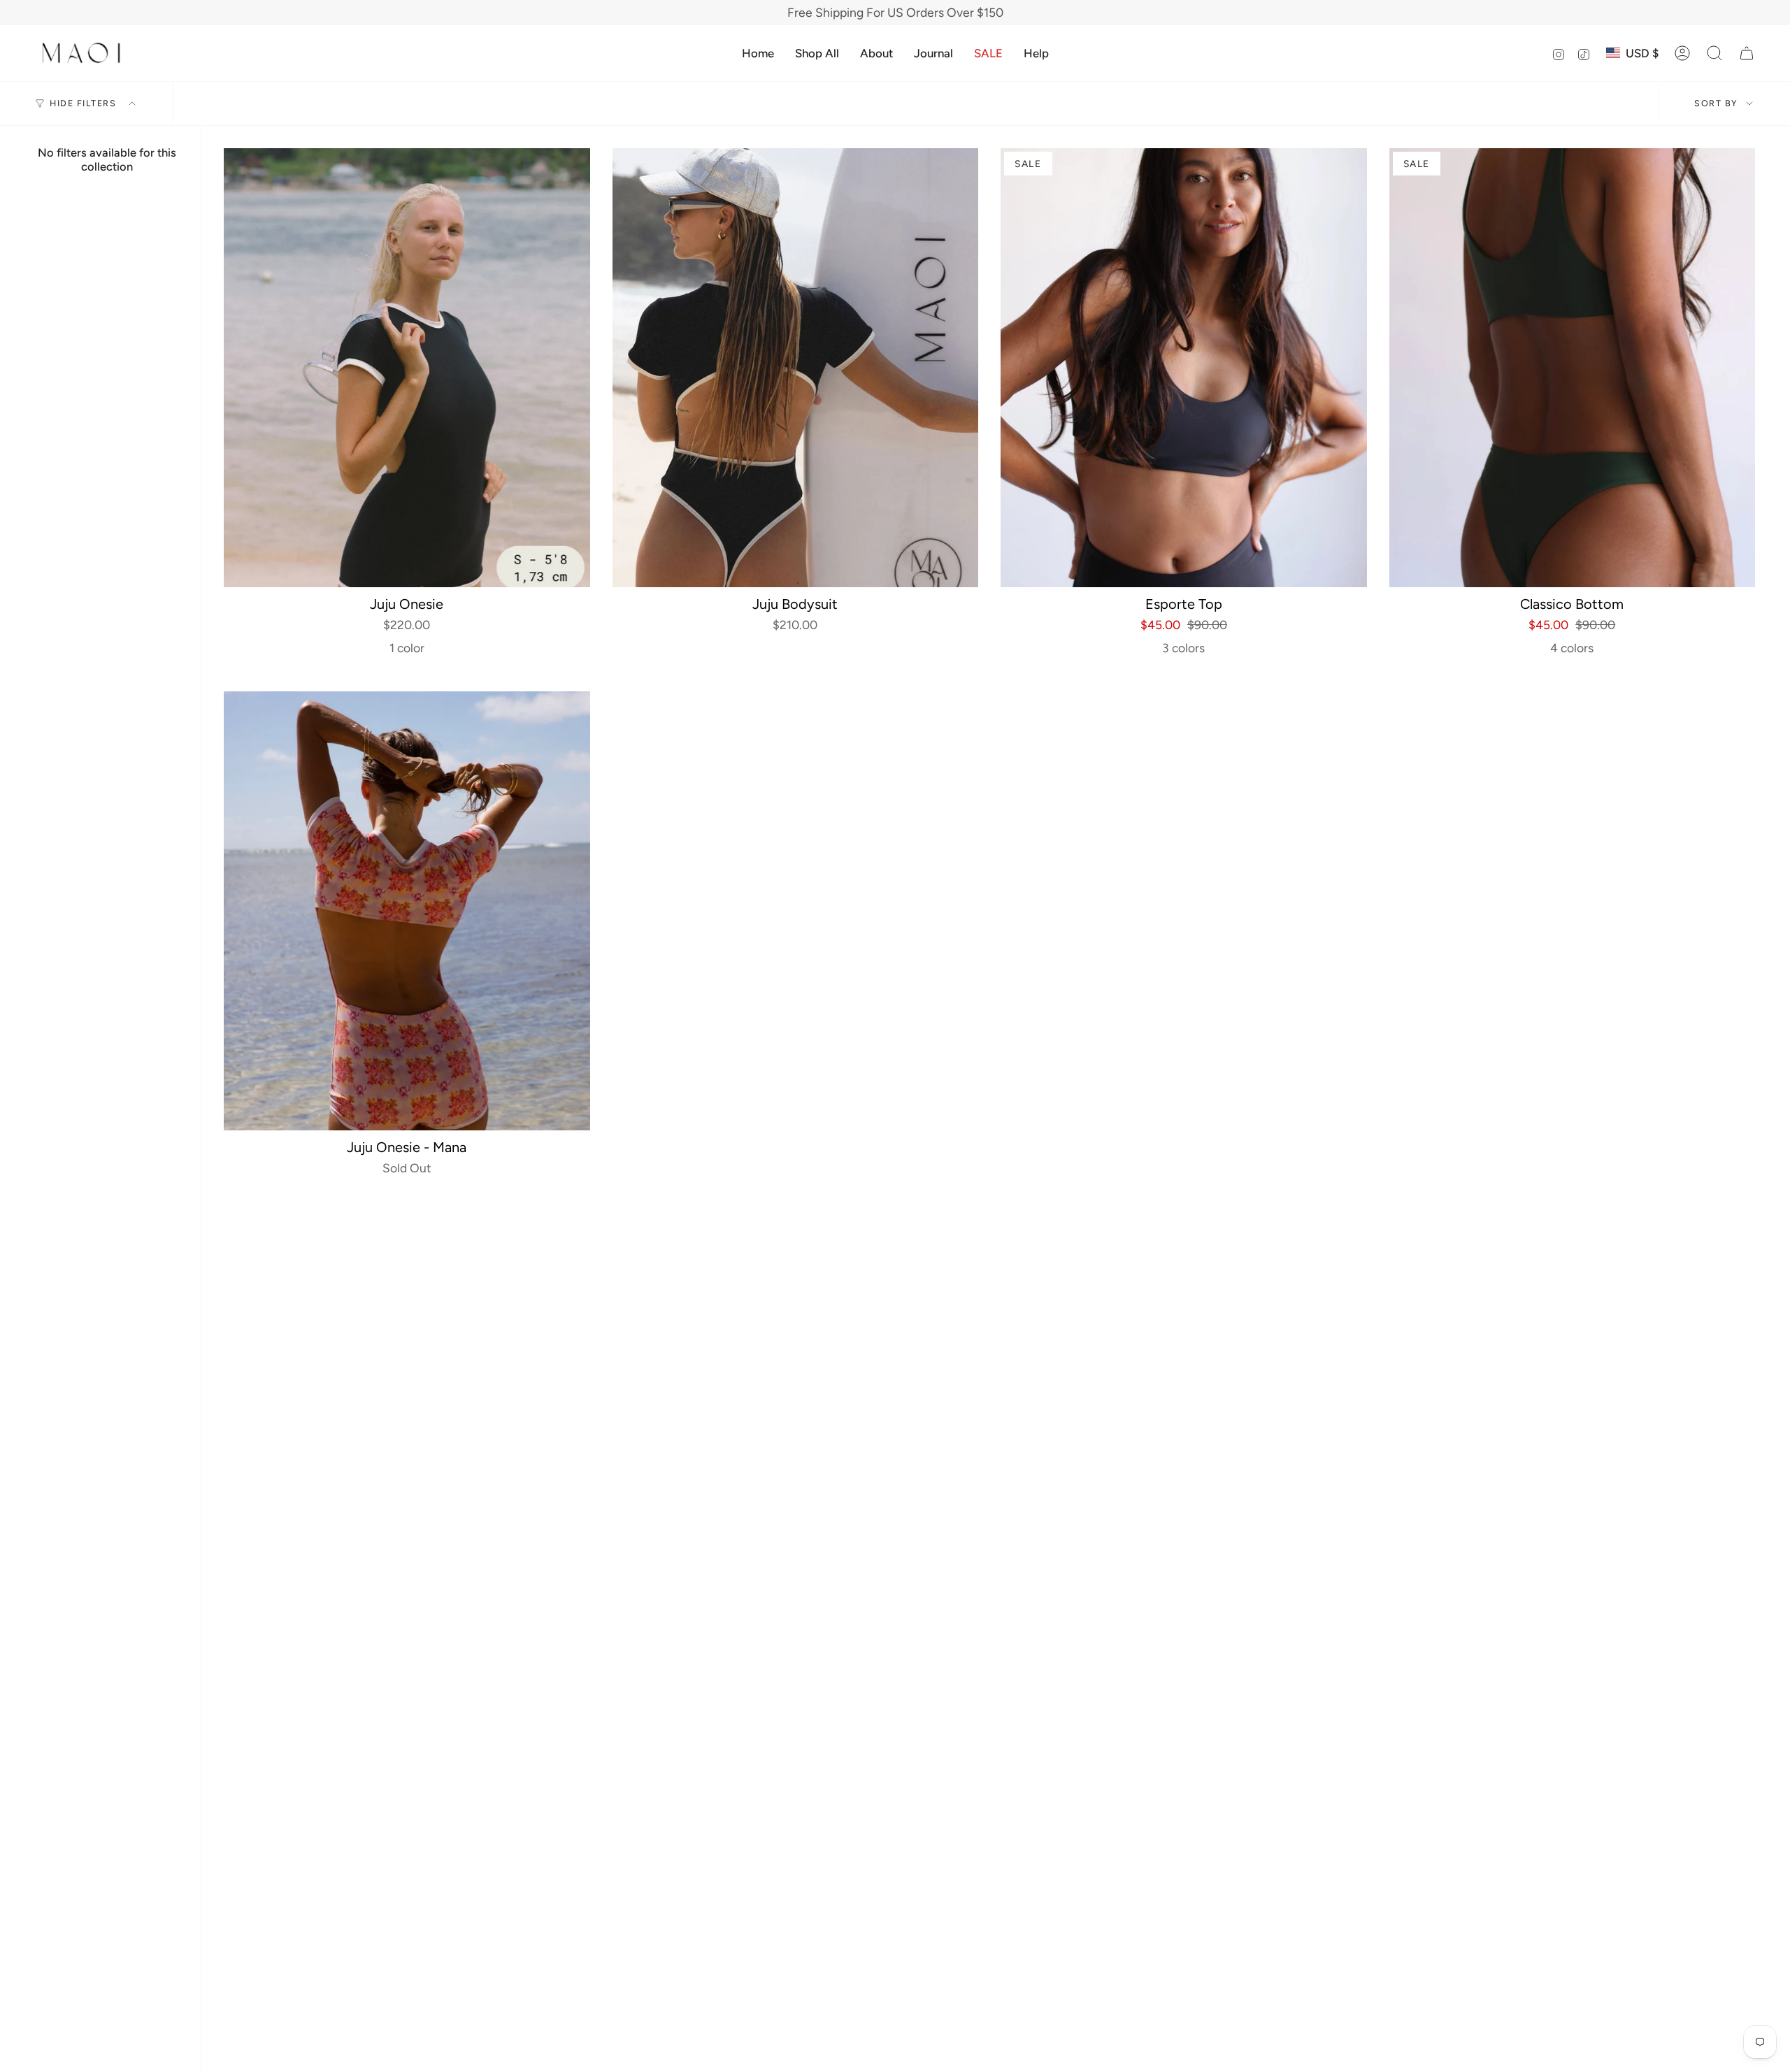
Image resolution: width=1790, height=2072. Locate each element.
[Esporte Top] (1184, 368)
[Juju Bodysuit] (796, 368)
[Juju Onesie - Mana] (407, 911)
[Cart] (1747, 53)
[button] (817, 53)
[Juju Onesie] (407, 368)
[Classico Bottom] (1573, 368)
